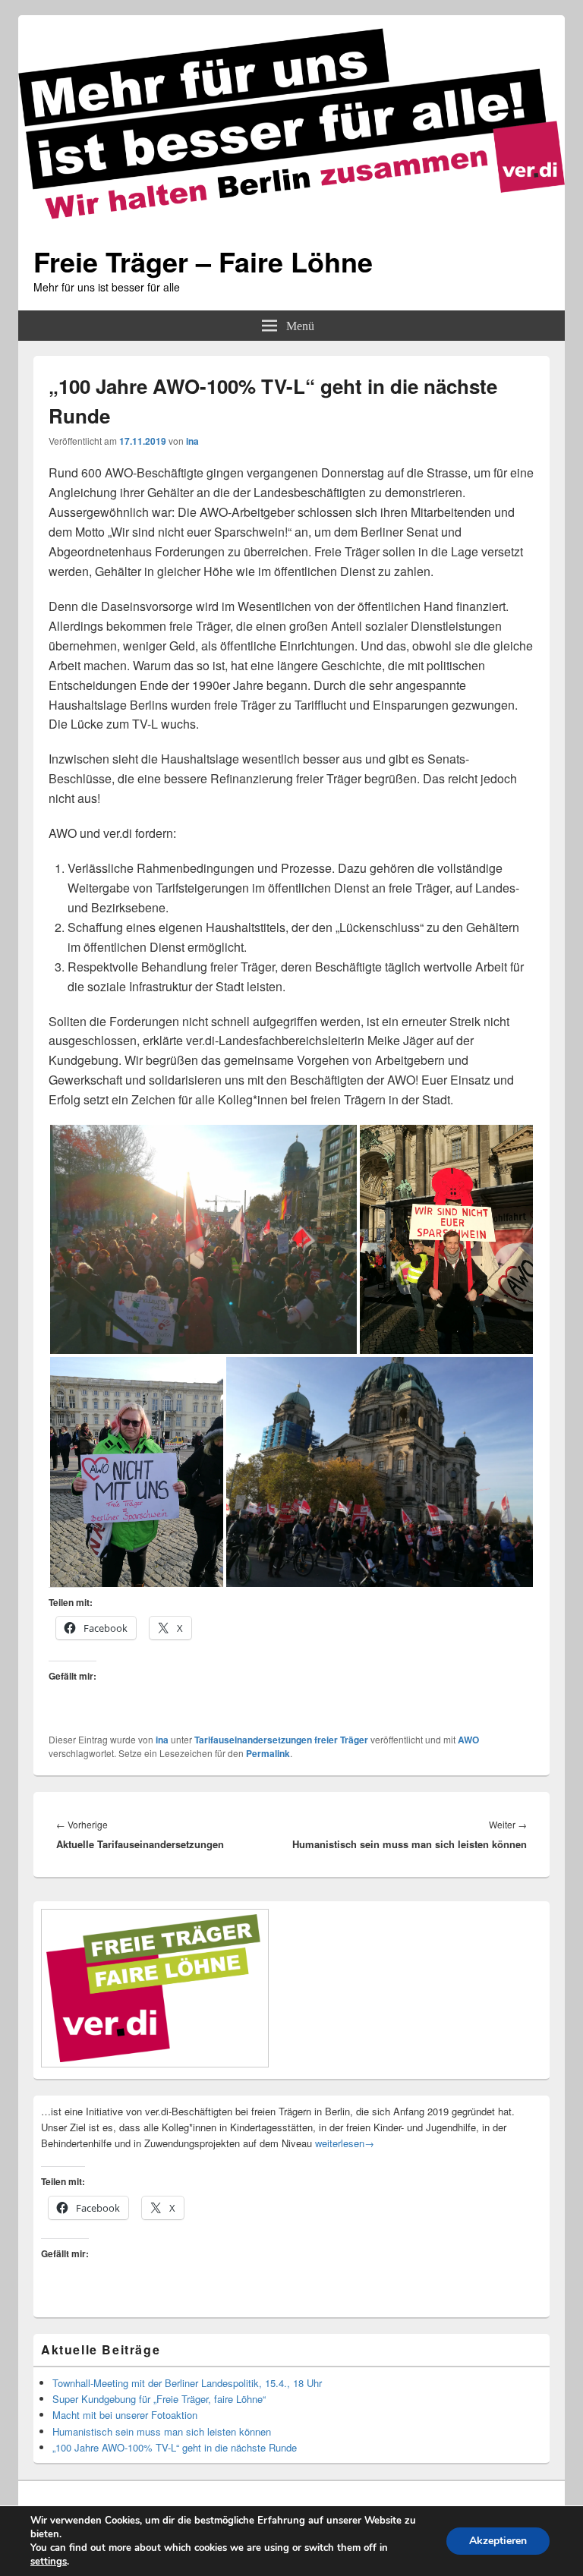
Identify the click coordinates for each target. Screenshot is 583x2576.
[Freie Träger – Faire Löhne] (291, 224)
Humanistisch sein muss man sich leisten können (162, 2431)
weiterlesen (345, 2143)
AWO (468, 1740)
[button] (203, 1239)
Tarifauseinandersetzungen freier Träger (281, 1740)
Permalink (268, 1753)
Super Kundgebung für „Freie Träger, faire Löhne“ (159, 2399)
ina (192, 441)
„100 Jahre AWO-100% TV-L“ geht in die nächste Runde (175, 2447)
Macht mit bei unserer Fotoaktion (125, 2415)
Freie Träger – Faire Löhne (203, 261)
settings (49, 2562)
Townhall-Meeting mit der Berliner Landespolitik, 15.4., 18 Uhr (187, 2383)
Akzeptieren (498, 2541)
